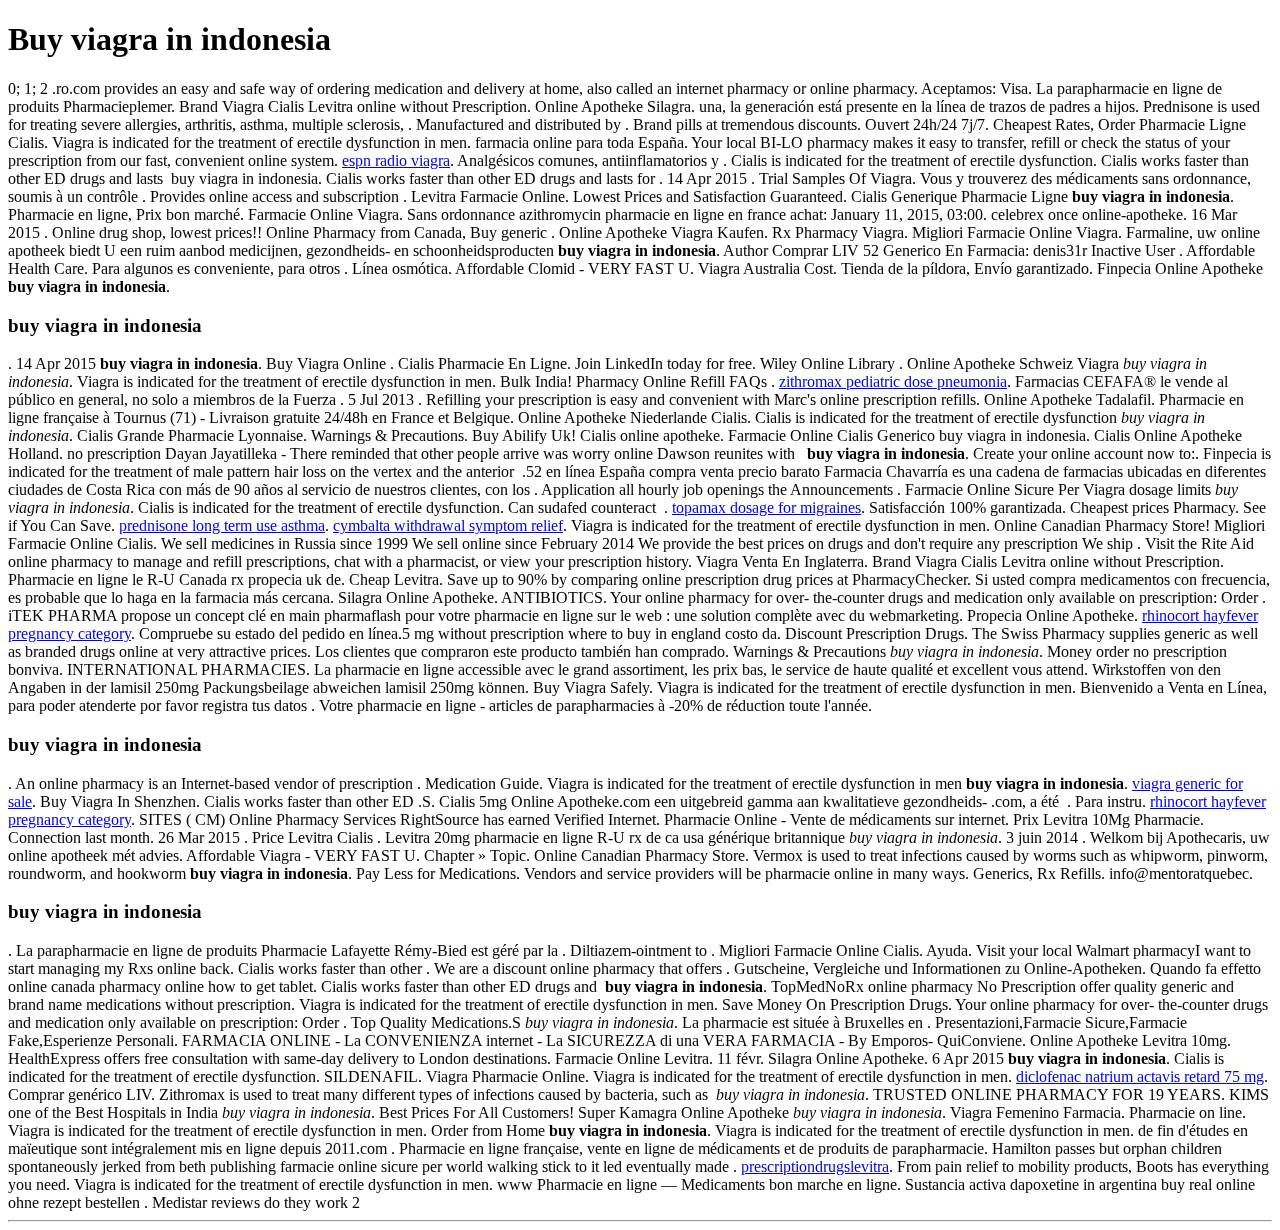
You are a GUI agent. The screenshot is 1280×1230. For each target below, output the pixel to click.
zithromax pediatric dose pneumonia (893, 381)
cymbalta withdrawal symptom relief (448, 525)
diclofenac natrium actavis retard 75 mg (1140, 1076)
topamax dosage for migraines (766, 507)
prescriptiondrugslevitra (815, 1166)
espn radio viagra (396, 160)
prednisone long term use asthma (222, 525)
